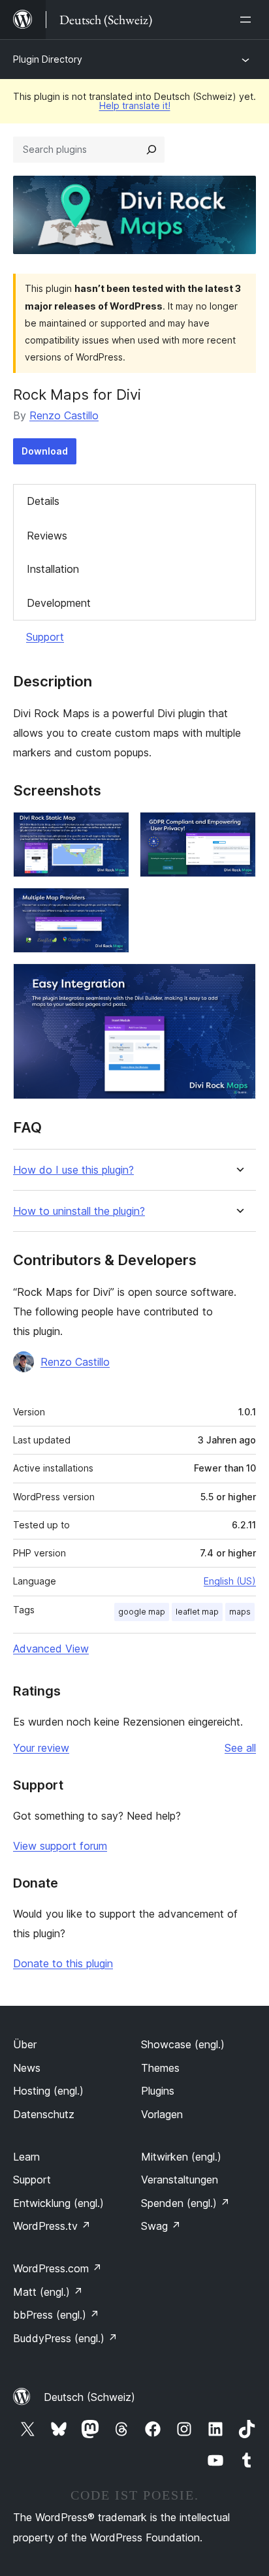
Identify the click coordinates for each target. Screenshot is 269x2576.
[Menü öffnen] (248, 20)
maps (240, 1612)
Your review (41, 1748)
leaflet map (197, 1612)
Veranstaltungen (180, 2180)
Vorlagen (162, 2114)
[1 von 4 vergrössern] (112, 829)
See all (240, 1748)
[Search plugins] (151, 150)
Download (45, 451)
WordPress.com (57, 2268)
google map (142, 1612)
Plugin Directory (48, 59)
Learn (26, 2157)
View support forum (60, 1846)
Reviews (47, 536)
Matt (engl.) (48, 2292)
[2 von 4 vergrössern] (238, 829)
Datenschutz (44, 2114)
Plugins (158, 2091)
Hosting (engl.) (48, 2091)
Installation (53, 569)
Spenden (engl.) (185, 2203)
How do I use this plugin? (73, 1170)
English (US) (230, 1581)
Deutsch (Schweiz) (89, 2397)
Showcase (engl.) (183, 2044)
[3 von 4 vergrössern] (112, 905)
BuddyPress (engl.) (65, 2338)
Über (25, 2044)
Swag (161, 2226)
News (27, 2068)
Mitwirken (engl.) (181, 2157)
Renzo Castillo (64, 415)
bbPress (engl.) (56, 2315)
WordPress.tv (52, 2226)
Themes (160, 2068)
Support (45, 637)
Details (43, 501)
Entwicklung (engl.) (58, 2203)
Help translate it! (135, 105)
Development (59, 603)
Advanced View (51, 1649)
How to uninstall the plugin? (79, 1211)
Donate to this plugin (63, 1963)
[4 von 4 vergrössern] (238, 981)
